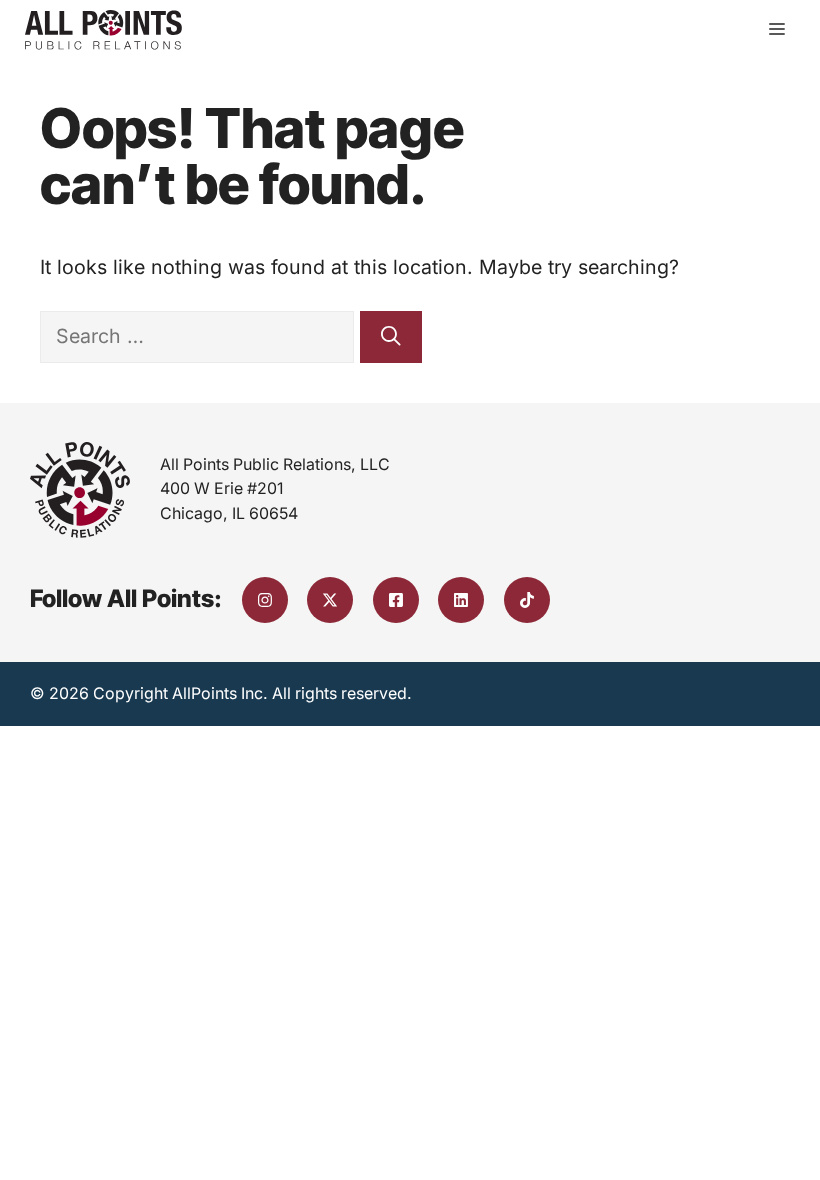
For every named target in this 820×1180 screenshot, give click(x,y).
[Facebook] (396, 600)
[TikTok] (527, 600)
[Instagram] (265, 600)
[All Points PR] (103, 30)
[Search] (391, 336)
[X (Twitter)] (330, 600)
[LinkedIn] (461, 600)
